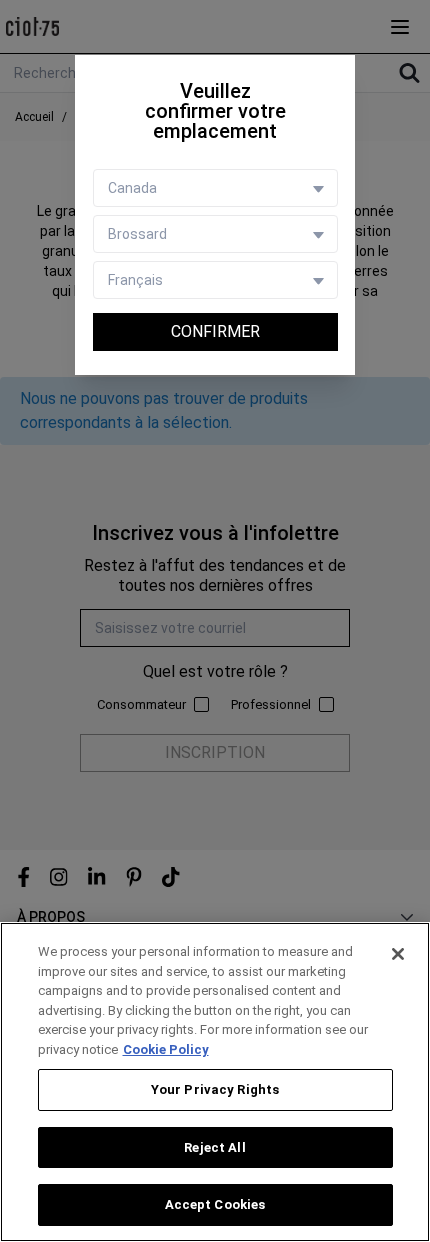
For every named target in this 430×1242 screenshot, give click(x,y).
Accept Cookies (215, 1204)
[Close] (398, 954)
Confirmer (215, 331)
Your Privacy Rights (215, 1089)
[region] (215, 1082)
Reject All (214, 1147)
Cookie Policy (166, 1049)
